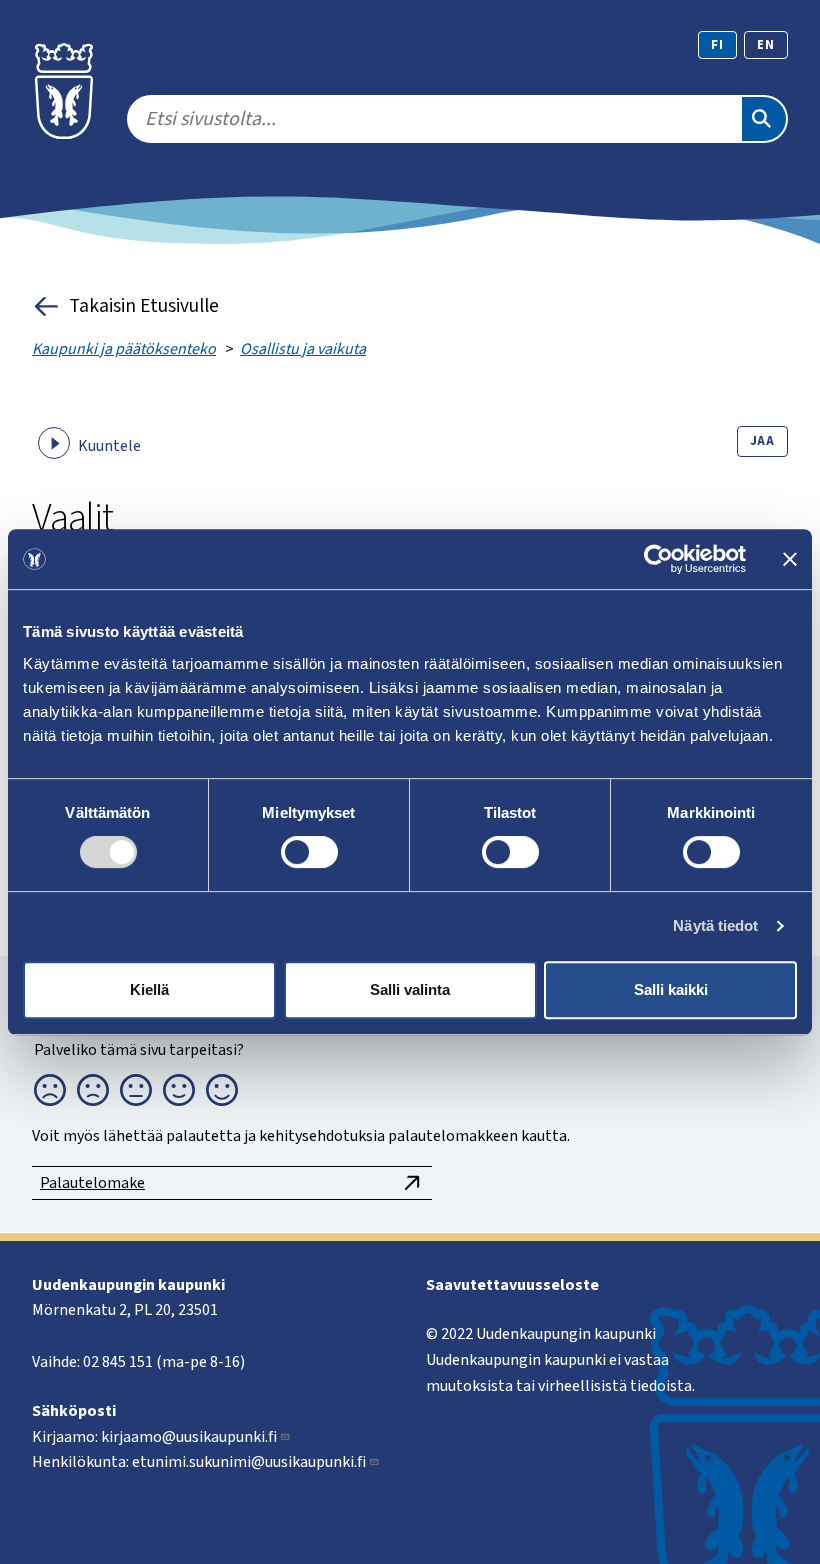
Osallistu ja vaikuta (303, 349)
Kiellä (149, 989)
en (766, 45)
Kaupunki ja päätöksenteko (124, 349)
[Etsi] (764, 119)
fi (717, 45)
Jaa (762, 441)
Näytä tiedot (715, 925)
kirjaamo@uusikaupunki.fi (189, 1437)
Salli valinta (410, 989)
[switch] (309, 852)
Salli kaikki (671, 989)
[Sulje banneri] (790, 559)
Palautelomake (92, 1183)
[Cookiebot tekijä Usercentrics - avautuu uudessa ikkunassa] (658, 559)
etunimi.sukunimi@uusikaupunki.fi (249, 1462)
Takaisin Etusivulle (144, 306)
